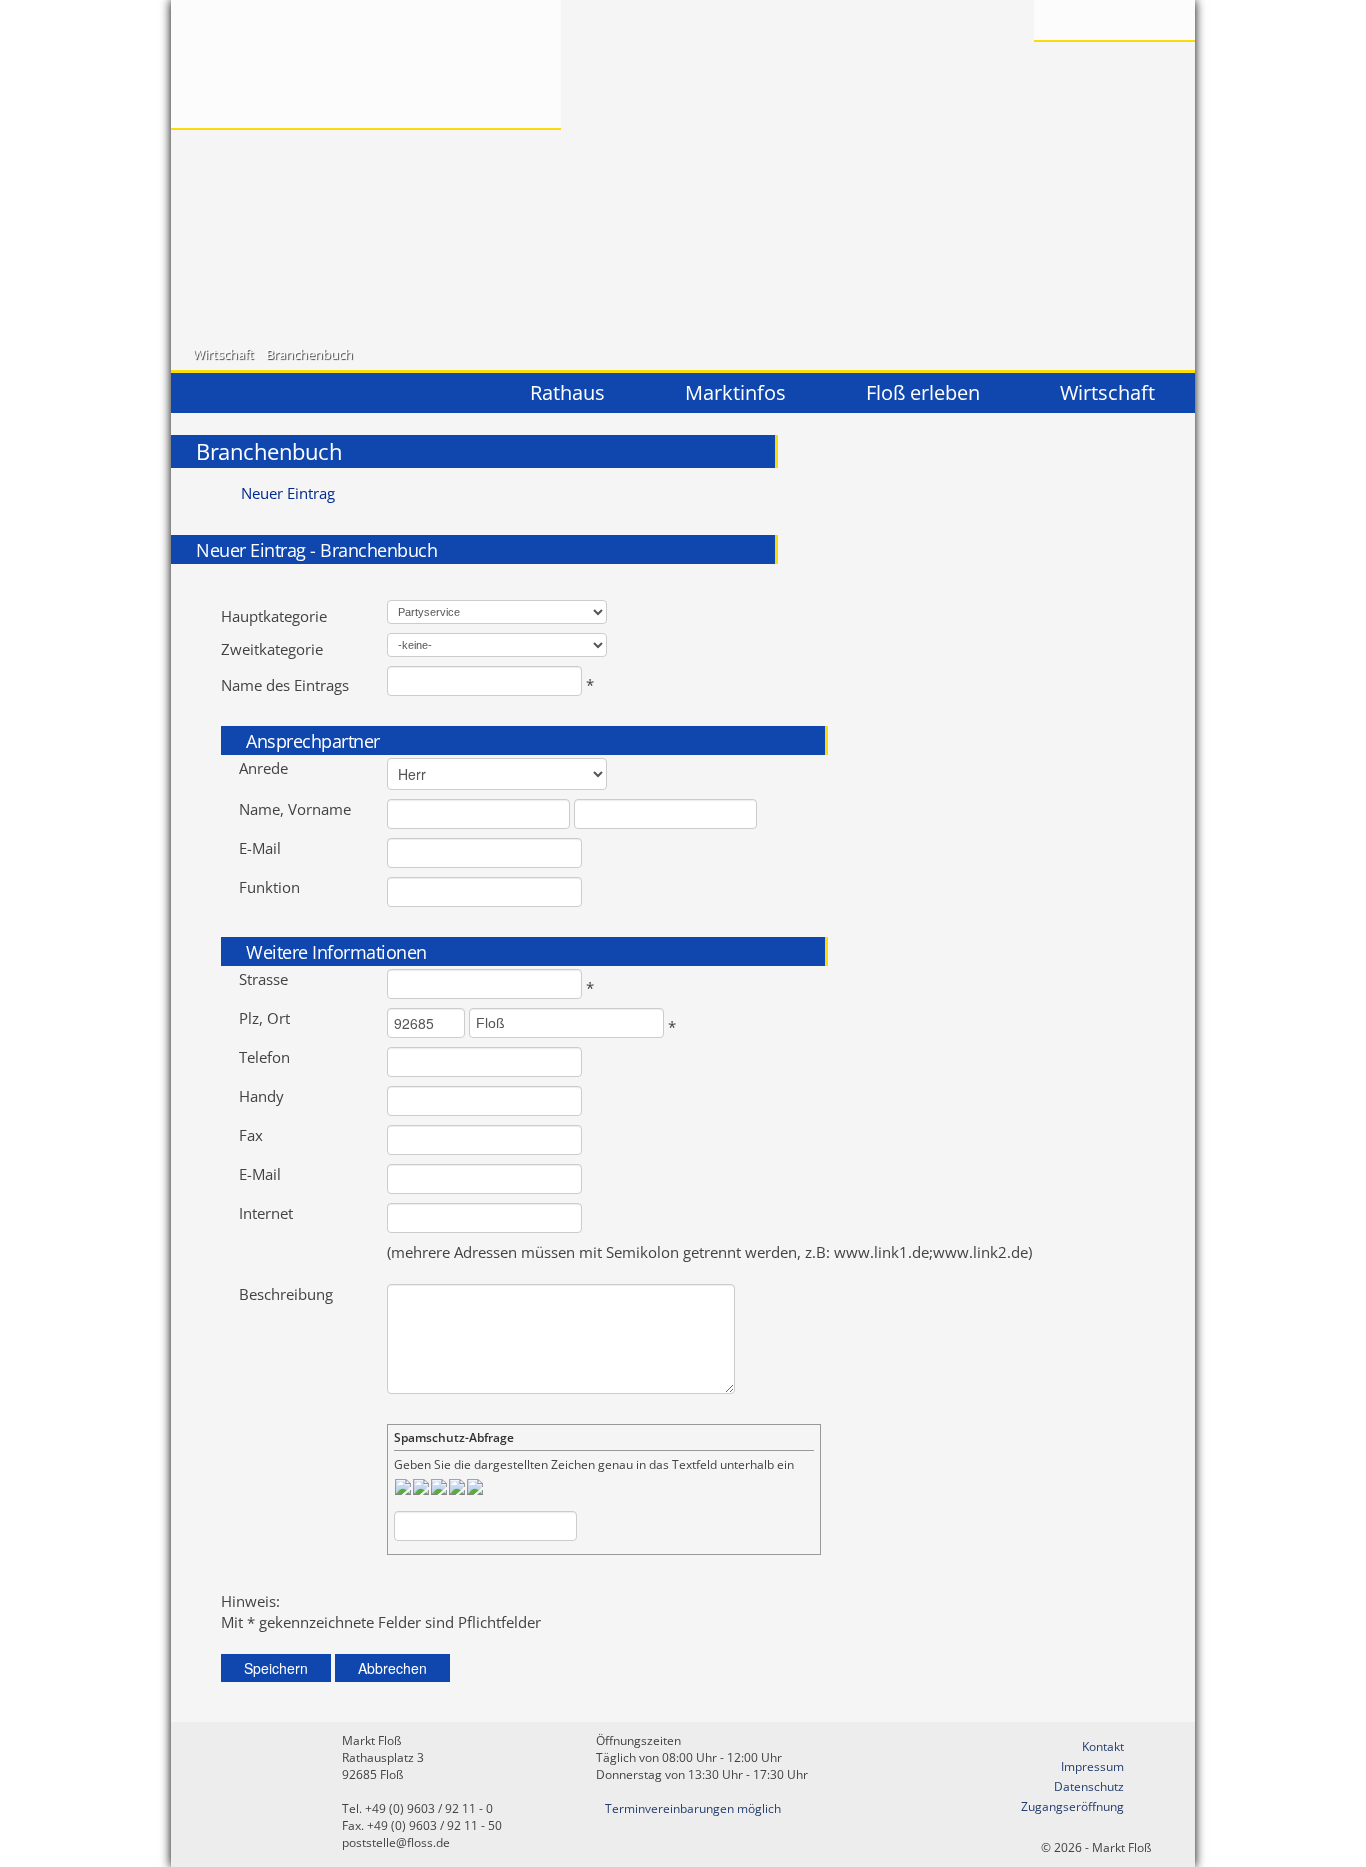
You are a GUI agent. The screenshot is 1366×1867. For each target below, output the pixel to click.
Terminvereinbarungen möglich (693, 1808)
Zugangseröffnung (1072, 1806)
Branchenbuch (309, 354)
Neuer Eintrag (288, 493)
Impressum (1092, 1766)
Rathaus (567, 392)
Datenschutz (1089, 1786)
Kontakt (1103, 1746)
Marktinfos (735, 392)
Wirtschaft (223, 354)
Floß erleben (923, 392)
